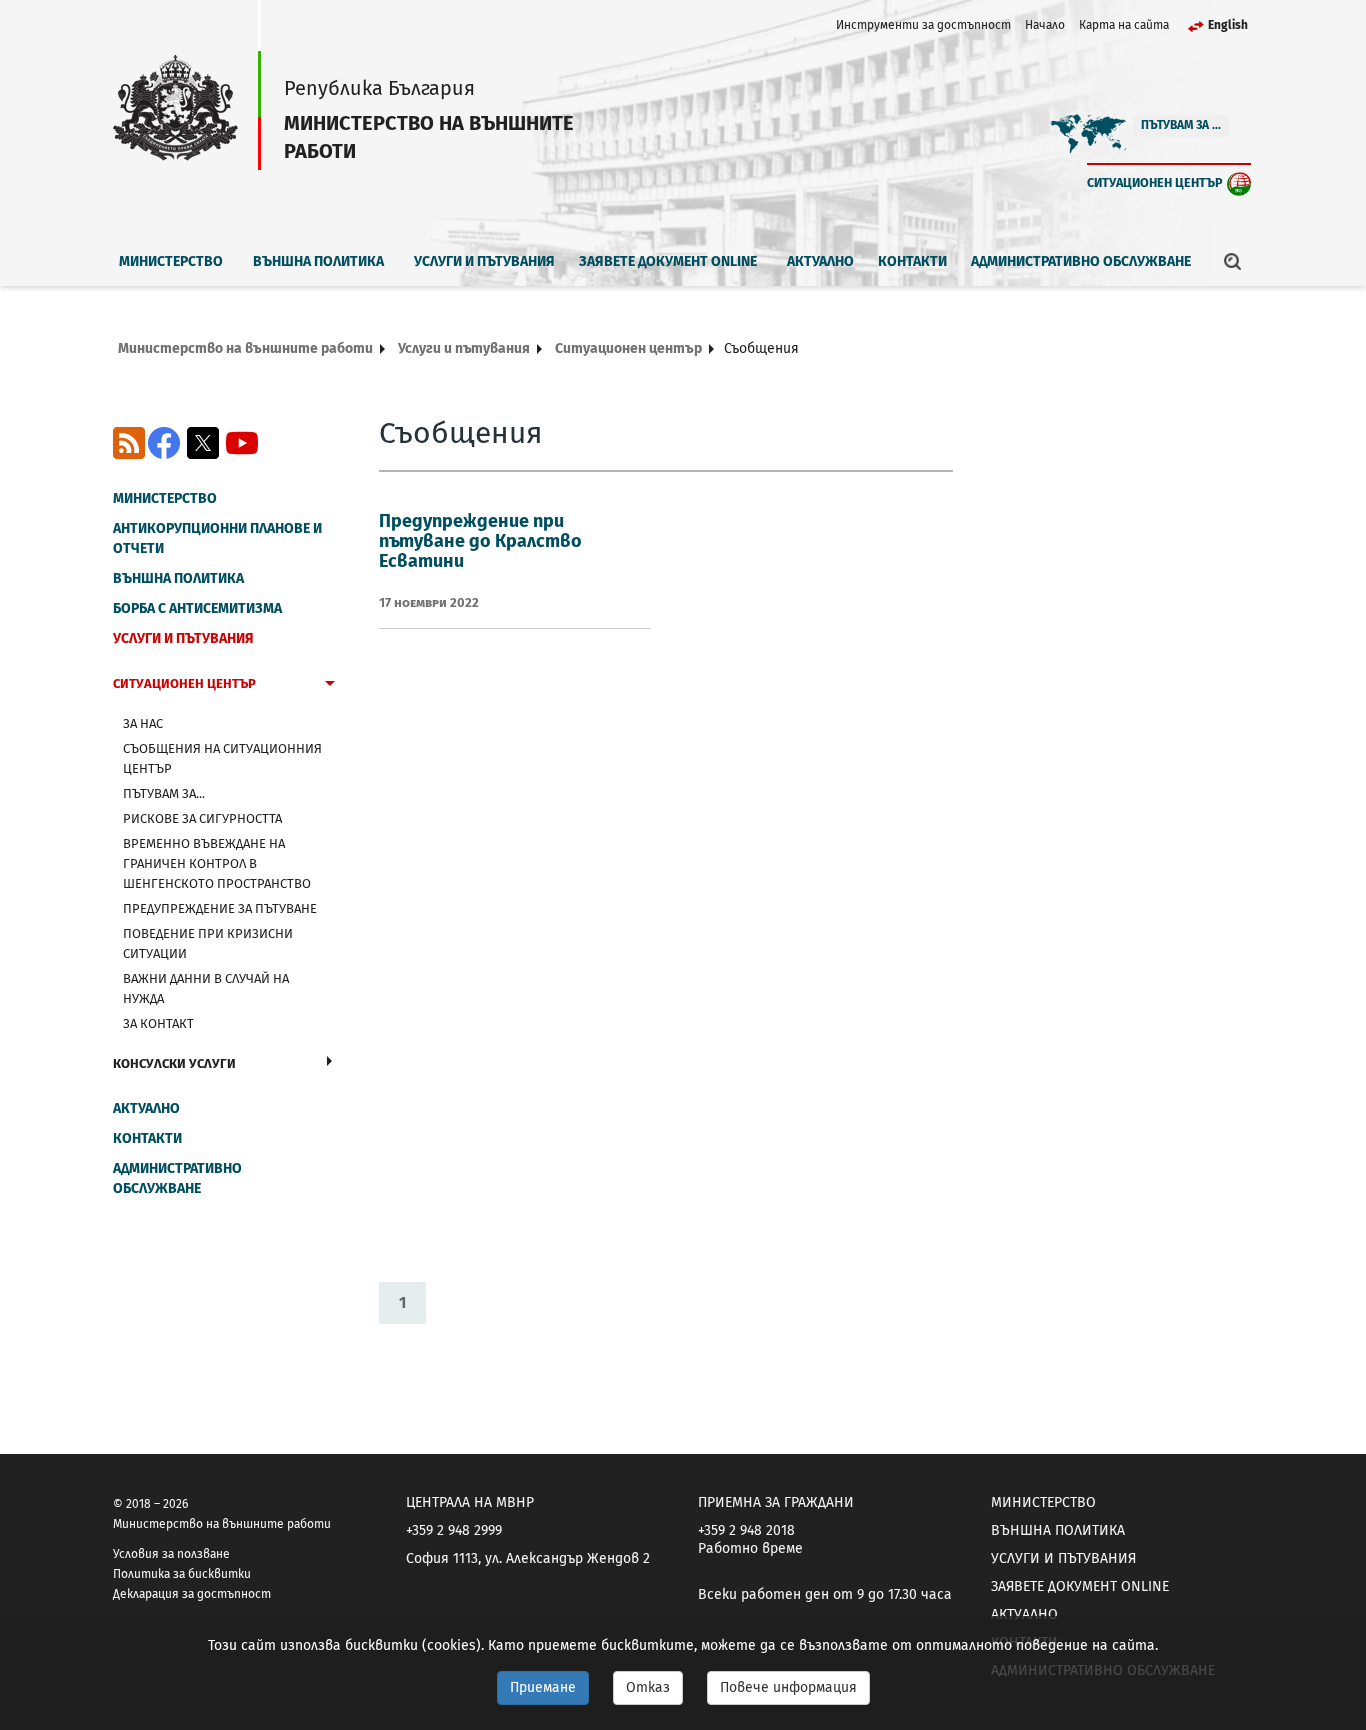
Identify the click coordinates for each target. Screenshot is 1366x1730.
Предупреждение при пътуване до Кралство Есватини (480, 541)
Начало (1045, 25)
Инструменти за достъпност (923, 25)
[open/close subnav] (330, 686)
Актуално (820, 261)
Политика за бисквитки (182, 1574)
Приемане (543, 1687)
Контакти (912, 261)
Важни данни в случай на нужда (206, 988)
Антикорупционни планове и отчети (217, 538)
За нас (143, 723)
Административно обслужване (1081, 261)
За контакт (158, 1023)
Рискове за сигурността (202, 818)
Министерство (171, 261)
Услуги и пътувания (484, 261)
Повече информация (788, 1687)
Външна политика (318, 261)
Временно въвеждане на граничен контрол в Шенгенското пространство (217, 863)
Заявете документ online (668, 261)
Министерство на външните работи (245, 348)
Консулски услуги (174, 1063)
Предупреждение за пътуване (220, 908)
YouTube (242, 443)
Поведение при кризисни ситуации (208, 943)
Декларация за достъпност (192, 1594)
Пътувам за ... (1181, 125)
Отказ (648, 1687)
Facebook (164, 443)
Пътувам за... (164, 793)
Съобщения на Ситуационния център (222, 758)
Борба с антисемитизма (197, 608)
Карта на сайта (1124, 25)
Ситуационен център (1155, 182)
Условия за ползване (171, 1554)
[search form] (1233, 261)
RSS (129, 443)
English (1228, 25)
